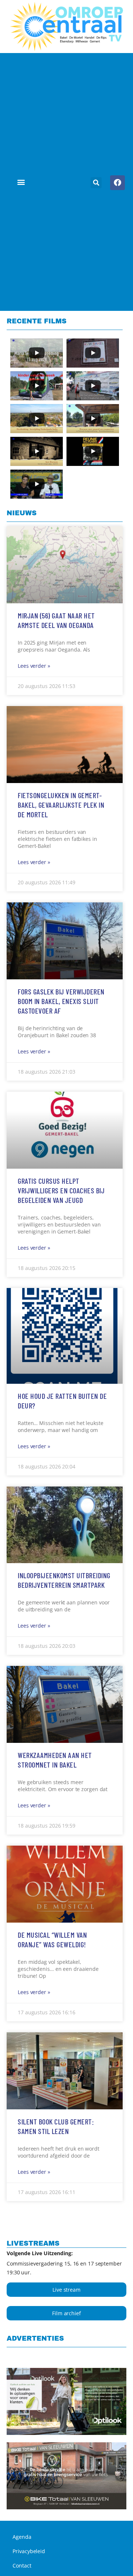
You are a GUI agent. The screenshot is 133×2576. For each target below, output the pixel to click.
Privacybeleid (29, 2551)
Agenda (22, 2537)
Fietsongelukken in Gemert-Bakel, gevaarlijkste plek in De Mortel (61, 805)
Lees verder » (34, 666)
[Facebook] (117, 183)
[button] (21, 182)
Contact (22, 2566)
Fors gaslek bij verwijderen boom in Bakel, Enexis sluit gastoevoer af (61, 1001)
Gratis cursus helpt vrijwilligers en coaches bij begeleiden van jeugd (61, 1190)
